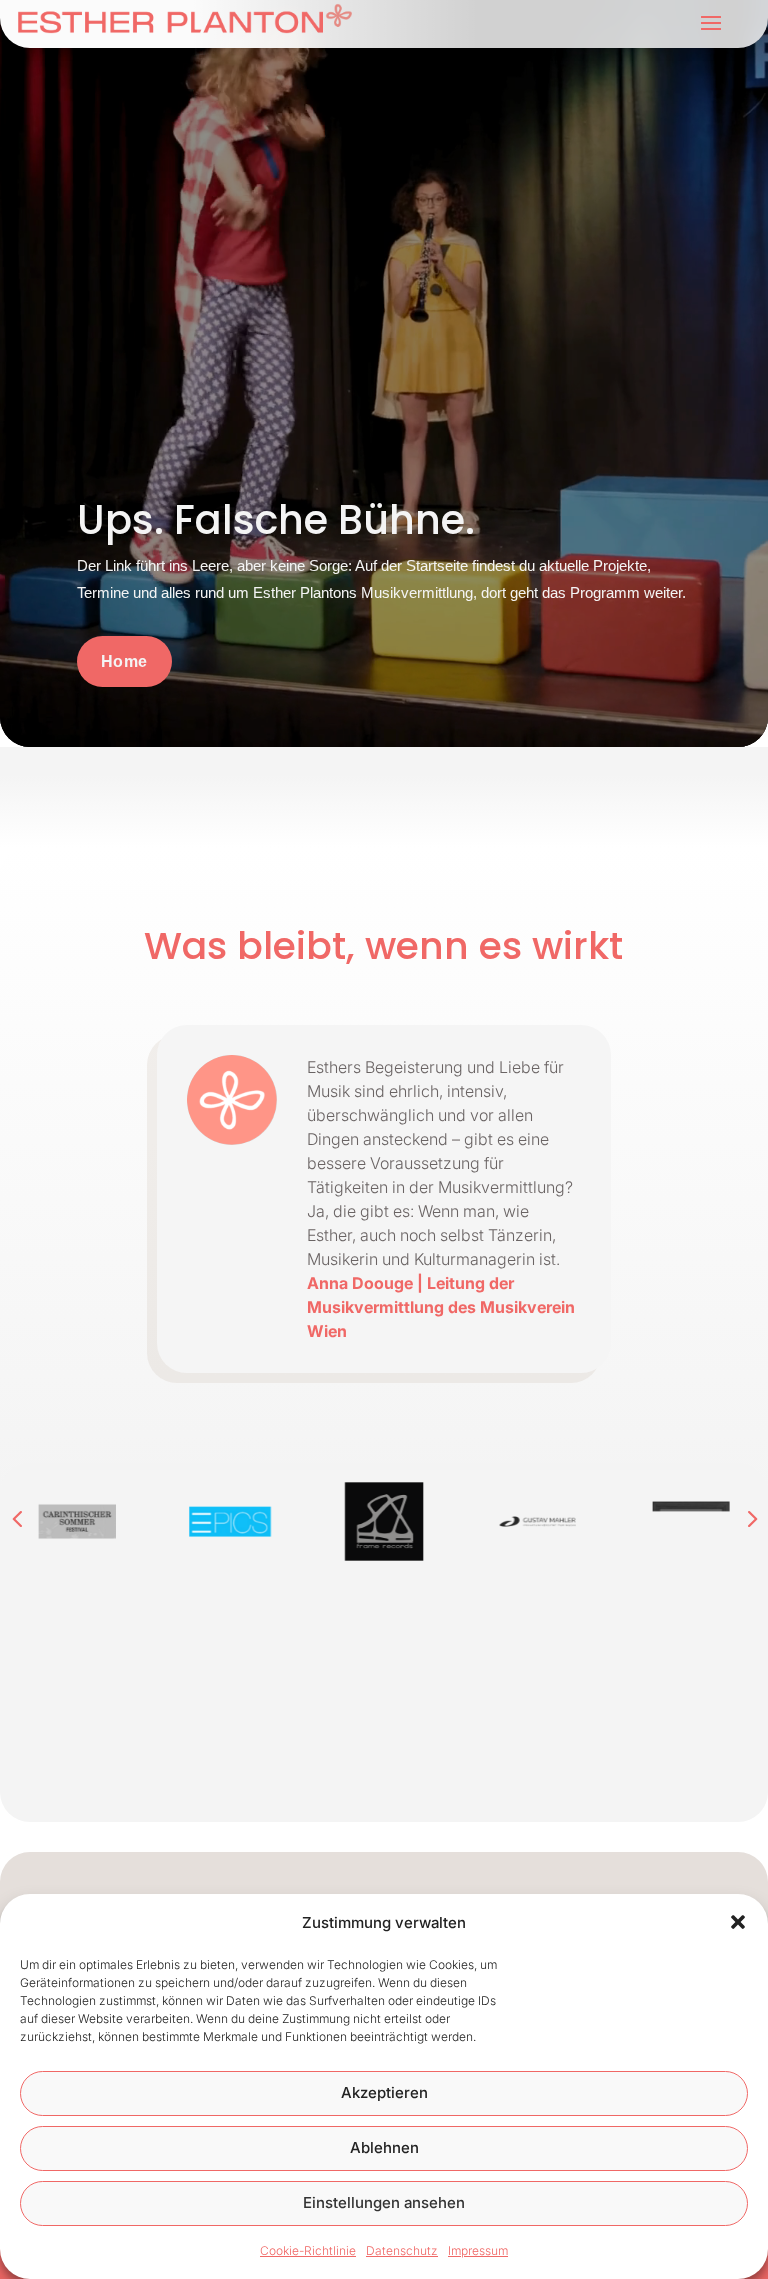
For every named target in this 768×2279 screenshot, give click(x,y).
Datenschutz (402, 2250)
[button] (738, 1922)
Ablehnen (384, 2147)
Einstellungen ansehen (384, 2202)
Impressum (478, 2250)
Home (124, 661)
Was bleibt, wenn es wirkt (383, 949)
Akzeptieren (384, 2092)
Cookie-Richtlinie (308, 2250)
